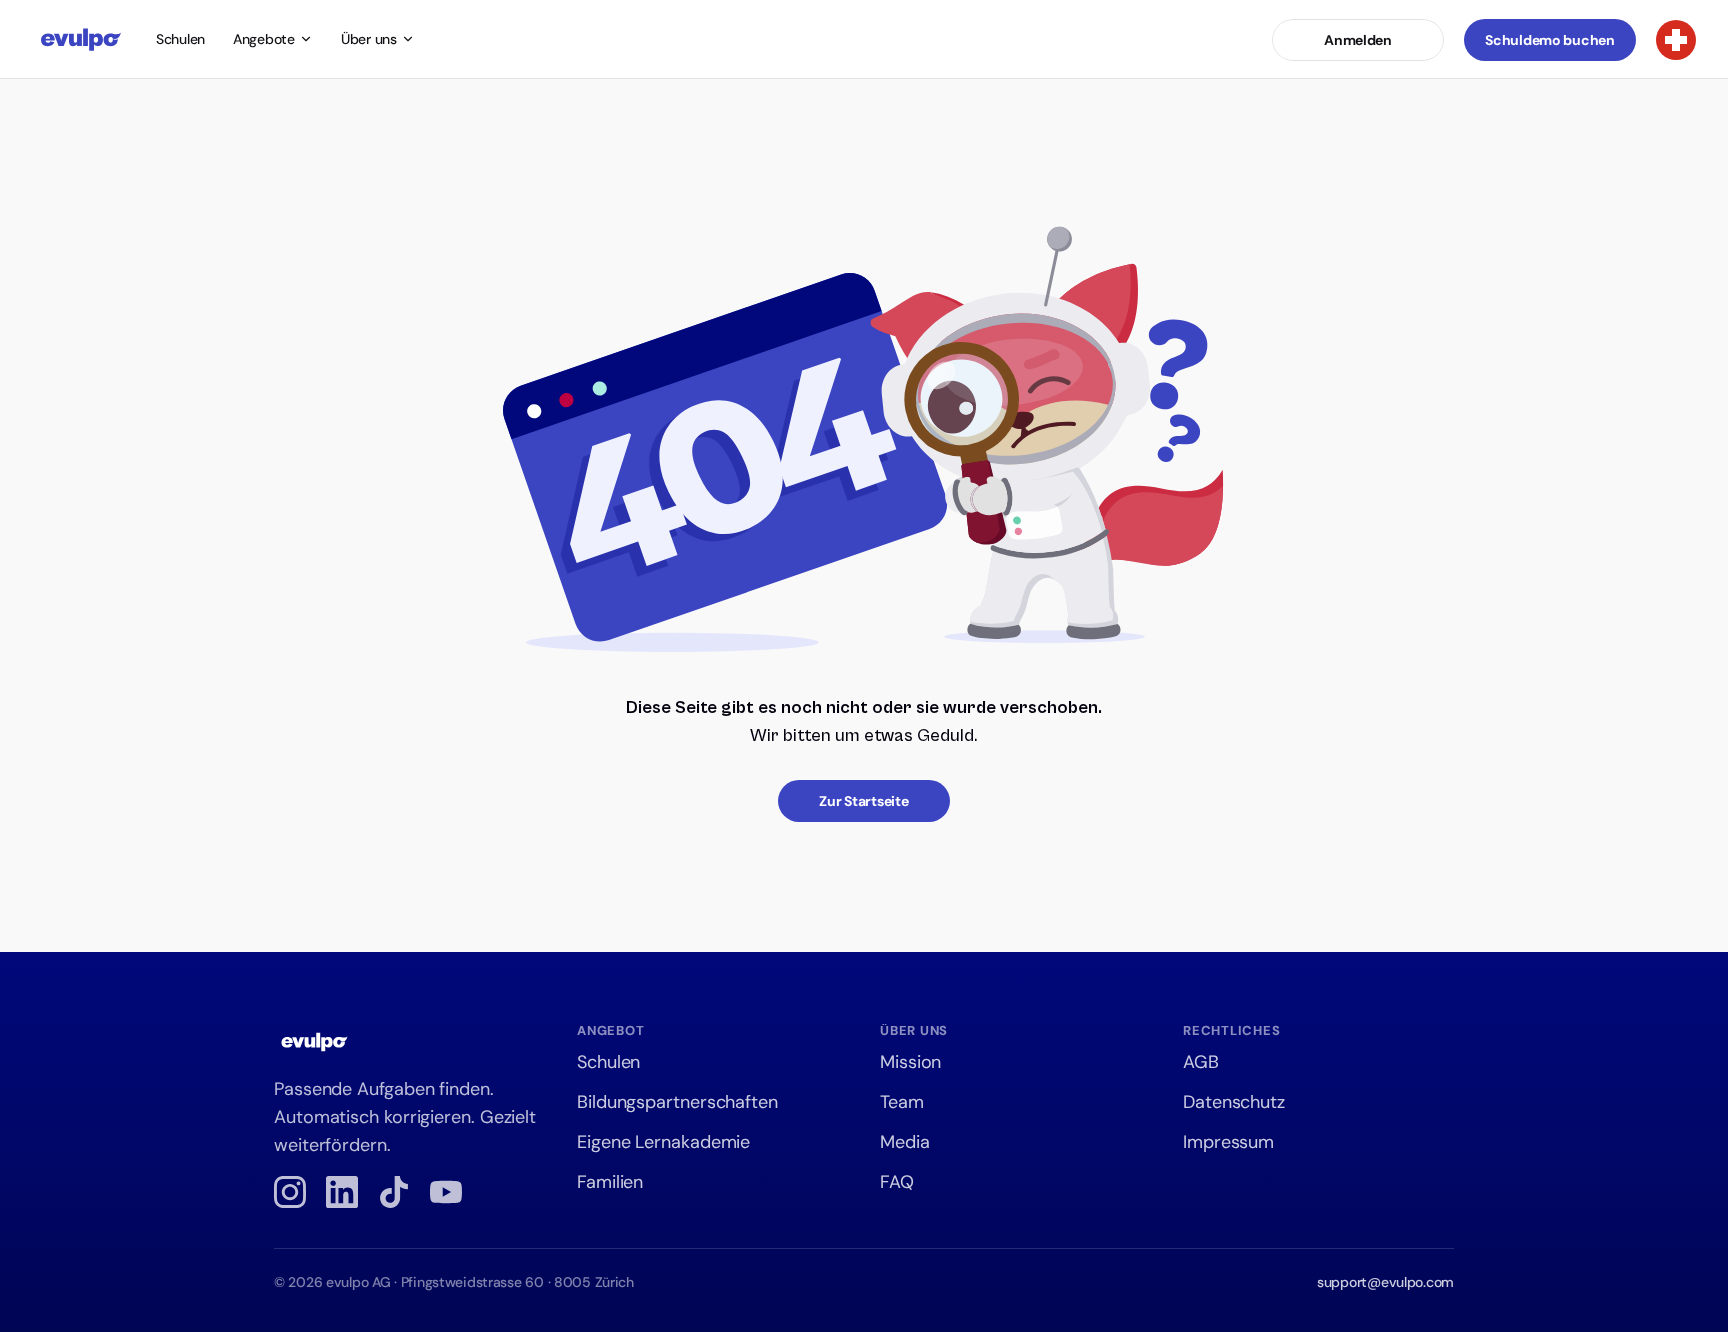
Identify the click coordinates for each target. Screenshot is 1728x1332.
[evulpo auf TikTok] (394, 1192)
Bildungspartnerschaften (677, 1102)
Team (902, 1102)
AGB (1201, 1062)
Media (905, 1142)
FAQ (897, 1182)
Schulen (180, 39)
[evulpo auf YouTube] (446, 1192)
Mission (910, 1062)
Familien (610, 1182)
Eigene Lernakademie (663, 1142)
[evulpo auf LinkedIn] (342, 1192)
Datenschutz (1234, 1102)
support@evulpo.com (1385, 1282)
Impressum (1228, 1142)
